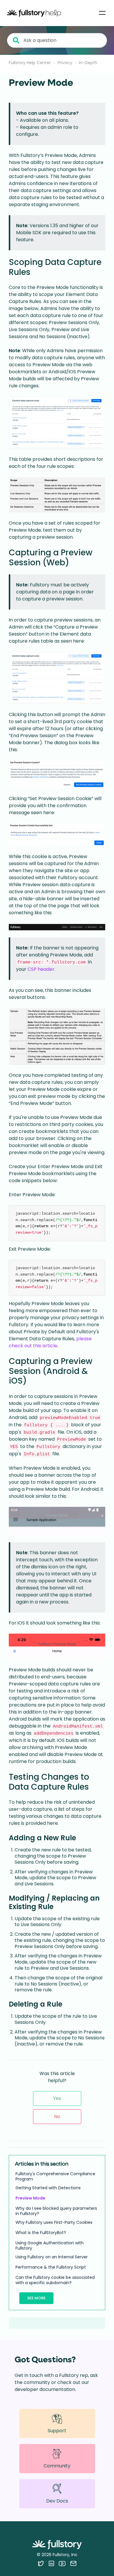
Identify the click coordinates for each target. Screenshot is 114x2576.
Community (57, 2466)
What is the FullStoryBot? (41, 2233)
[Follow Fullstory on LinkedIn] (51, 2563)
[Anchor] (36, 271)
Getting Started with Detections (48, 2188)
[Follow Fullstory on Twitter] (41, 2563)
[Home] (34, 13)
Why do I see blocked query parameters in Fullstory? (56, 2211)
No (57, 2117)
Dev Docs (57, 2501)
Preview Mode (30, 2198)
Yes (57, 2098)
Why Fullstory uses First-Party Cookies (54, 2222)
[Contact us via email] (73, 2563)
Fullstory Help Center (30, 63)
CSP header (41, 969)
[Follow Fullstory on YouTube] (62, 2563)
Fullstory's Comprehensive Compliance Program (55, 2176)
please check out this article (50, 1342)
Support (57, 2431)
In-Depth (88, 63)
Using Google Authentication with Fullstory (50, 2245)
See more (36, 2298)
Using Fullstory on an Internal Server (52, 2257)
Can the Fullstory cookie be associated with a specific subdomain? (55, 2280)
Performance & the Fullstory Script (51, 2267)
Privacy (65, 63)
